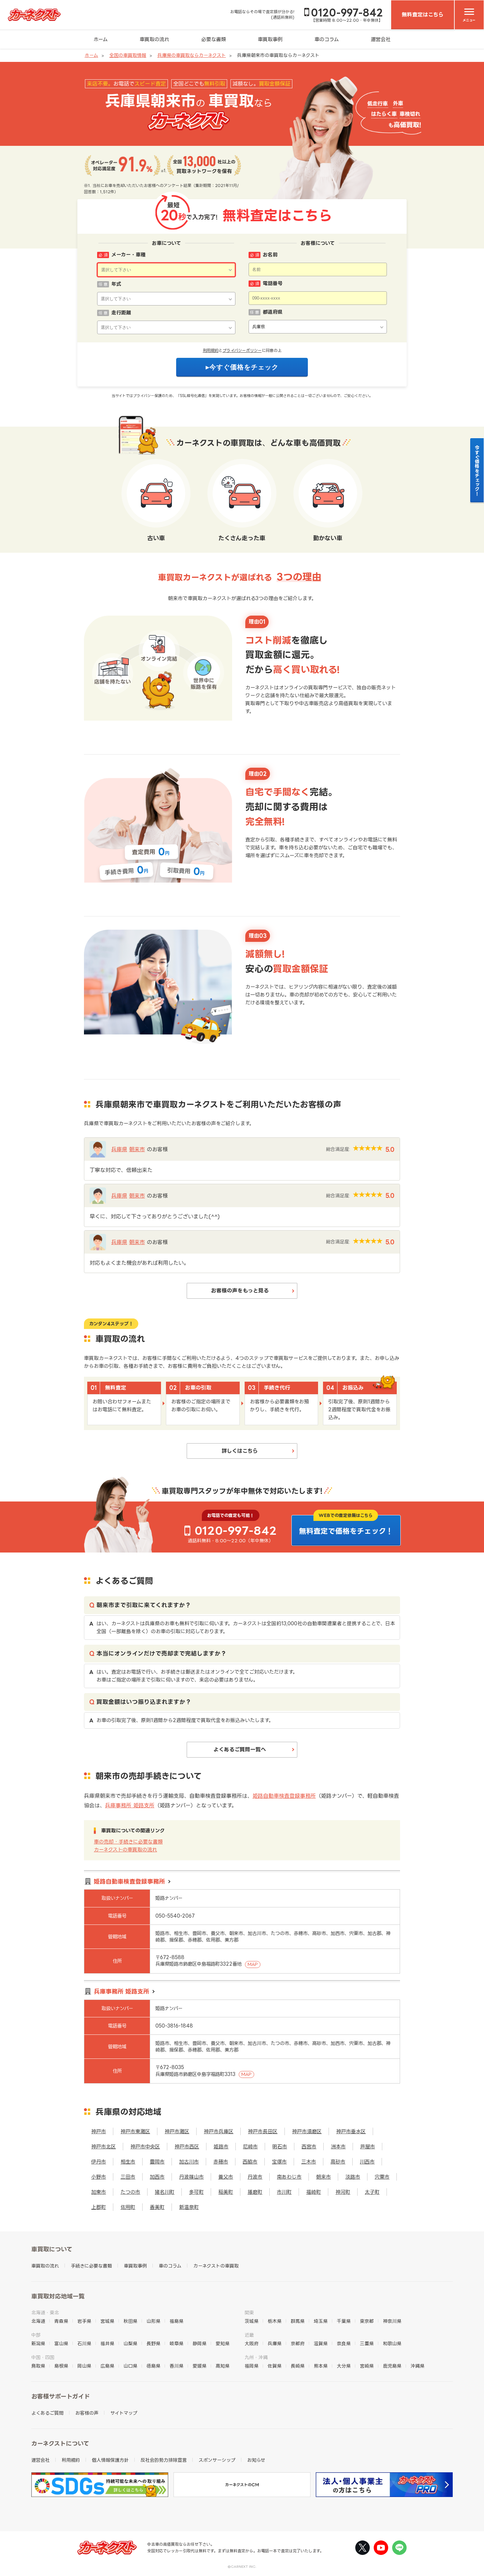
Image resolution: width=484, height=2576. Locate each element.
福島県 (176, 2321)
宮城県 (107, 2321)
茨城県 (252, 2321)
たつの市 (130, 2192)
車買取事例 (270, 39)
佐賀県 (275, 2366)
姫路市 (221, 2147)
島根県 (61, 2366)
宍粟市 (382, 2177)
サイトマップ (124, 2413)
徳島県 (153, 2366)
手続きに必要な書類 (91, 2266)
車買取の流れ (154, 39)
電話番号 (273, 283)
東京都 (367, 2321)
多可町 (196, 2192)
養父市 (226, 2177)
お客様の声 (87, 2413)
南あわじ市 (289, 2177)
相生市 (128, 2162)
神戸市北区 (104, 2147)
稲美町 (226, 2192)
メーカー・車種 (128, 255)
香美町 (157, 2207)
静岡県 (200, 2343)
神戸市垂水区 (351, 2131)
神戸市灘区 (177, 2131)
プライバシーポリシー (242, 350)
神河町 (343, 2192)
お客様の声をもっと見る (240, 1290)
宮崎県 (367, 2366)
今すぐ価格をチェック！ (477, 470)
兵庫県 (119, 1149)
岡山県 (84, 2366)
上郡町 (99, 2207)
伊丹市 (99, 2162)
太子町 (372, 2192)
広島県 (107, 2366)
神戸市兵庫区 (219, 2131)
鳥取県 (38, 2366)
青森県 (61, 2321)
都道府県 (273, 312)
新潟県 (38, 2343)
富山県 (61, 2343)
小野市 (99, 2177)
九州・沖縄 (256, 2357)
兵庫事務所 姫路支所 (130, 1805)
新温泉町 (189, 2207)
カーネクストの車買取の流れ (125, 1850)
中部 (36, 2335)
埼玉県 (321, 2321)
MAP (253, 1964)
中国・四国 (43, 2357)
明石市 (280, 2147)
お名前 (270, 255)
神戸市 (99, 2131)
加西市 (157, 2177)
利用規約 (211, 350)
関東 (249, 2312)
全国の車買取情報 (128, 55)
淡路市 (353, 2177)
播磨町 (255, 2192)
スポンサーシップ (217, 2460)
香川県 (176, 2366)
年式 (116, 284)
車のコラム (327, 39)
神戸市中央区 (145, 2147)
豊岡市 (157, 2162)
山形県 (153, 2321)
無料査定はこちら (423, 14)
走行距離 (121, 313)
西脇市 (250, 2162)
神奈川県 (392, 2321)
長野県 (153, 2343)
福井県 (107, 2343)
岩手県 (84, 2321)
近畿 (249, 2335)
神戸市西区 (187, 2147)
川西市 (367, 2162)
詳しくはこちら (240, 1451)
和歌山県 (392, 2343)
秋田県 (130, 2321)
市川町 (284, 2192)
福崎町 (314, 2192)
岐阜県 (176, 2343)
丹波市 (255, 2177)
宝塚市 (279, 2162)
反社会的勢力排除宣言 (164, 2460)
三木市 (309, 2162)
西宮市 (309, 2147)
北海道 (38, 2321)
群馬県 (298, 2321)
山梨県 (130, 2343)
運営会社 (381, 39)
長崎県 (298, 2366)
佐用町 (128, 2207)
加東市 (99, 2192)
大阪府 (252, 2343)
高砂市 (338, 2162)
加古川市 (189, 2162)
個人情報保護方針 (110, 2460)
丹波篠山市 (191, 2177)
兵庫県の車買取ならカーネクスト (192, 55)
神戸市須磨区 (307, 2131)
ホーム (101, 39)
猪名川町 (165, 2192)
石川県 (84, 2343)
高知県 (223, 2366)
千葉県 (344, 2321)
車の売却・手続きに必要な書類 (128, 1842)
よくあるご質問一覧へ (240, 1749)
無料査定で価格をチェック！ (346, 1531)
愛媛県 (200, 2366)
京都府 (298, 2343)
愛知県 (223, 2343)
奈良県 (344, 2343)
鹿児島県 (392, 2366)
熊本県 (321, 2366)
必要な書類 (214, 39)
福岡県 (252, 2366)
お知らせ (256, 2460)
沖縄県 (417, 2366)
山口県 (130, 2366)
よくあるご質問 (47, 2413)
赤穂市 (221, 2162)
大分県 (344, 2366)
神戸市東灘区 (135, 2131)
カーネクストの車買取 (216, 2266)
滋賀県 (321, 2343)
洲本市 (338, 2147)
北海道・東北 (45, 2312)
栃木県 (275, 2321)
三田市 (128, 2177)
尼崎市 (250, 2147)
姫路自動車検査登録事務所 (284, 1796)
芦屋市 (368, 2147)
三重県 (367, 2343)
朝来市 (137, 1149)
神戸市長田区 (263, 2131)
